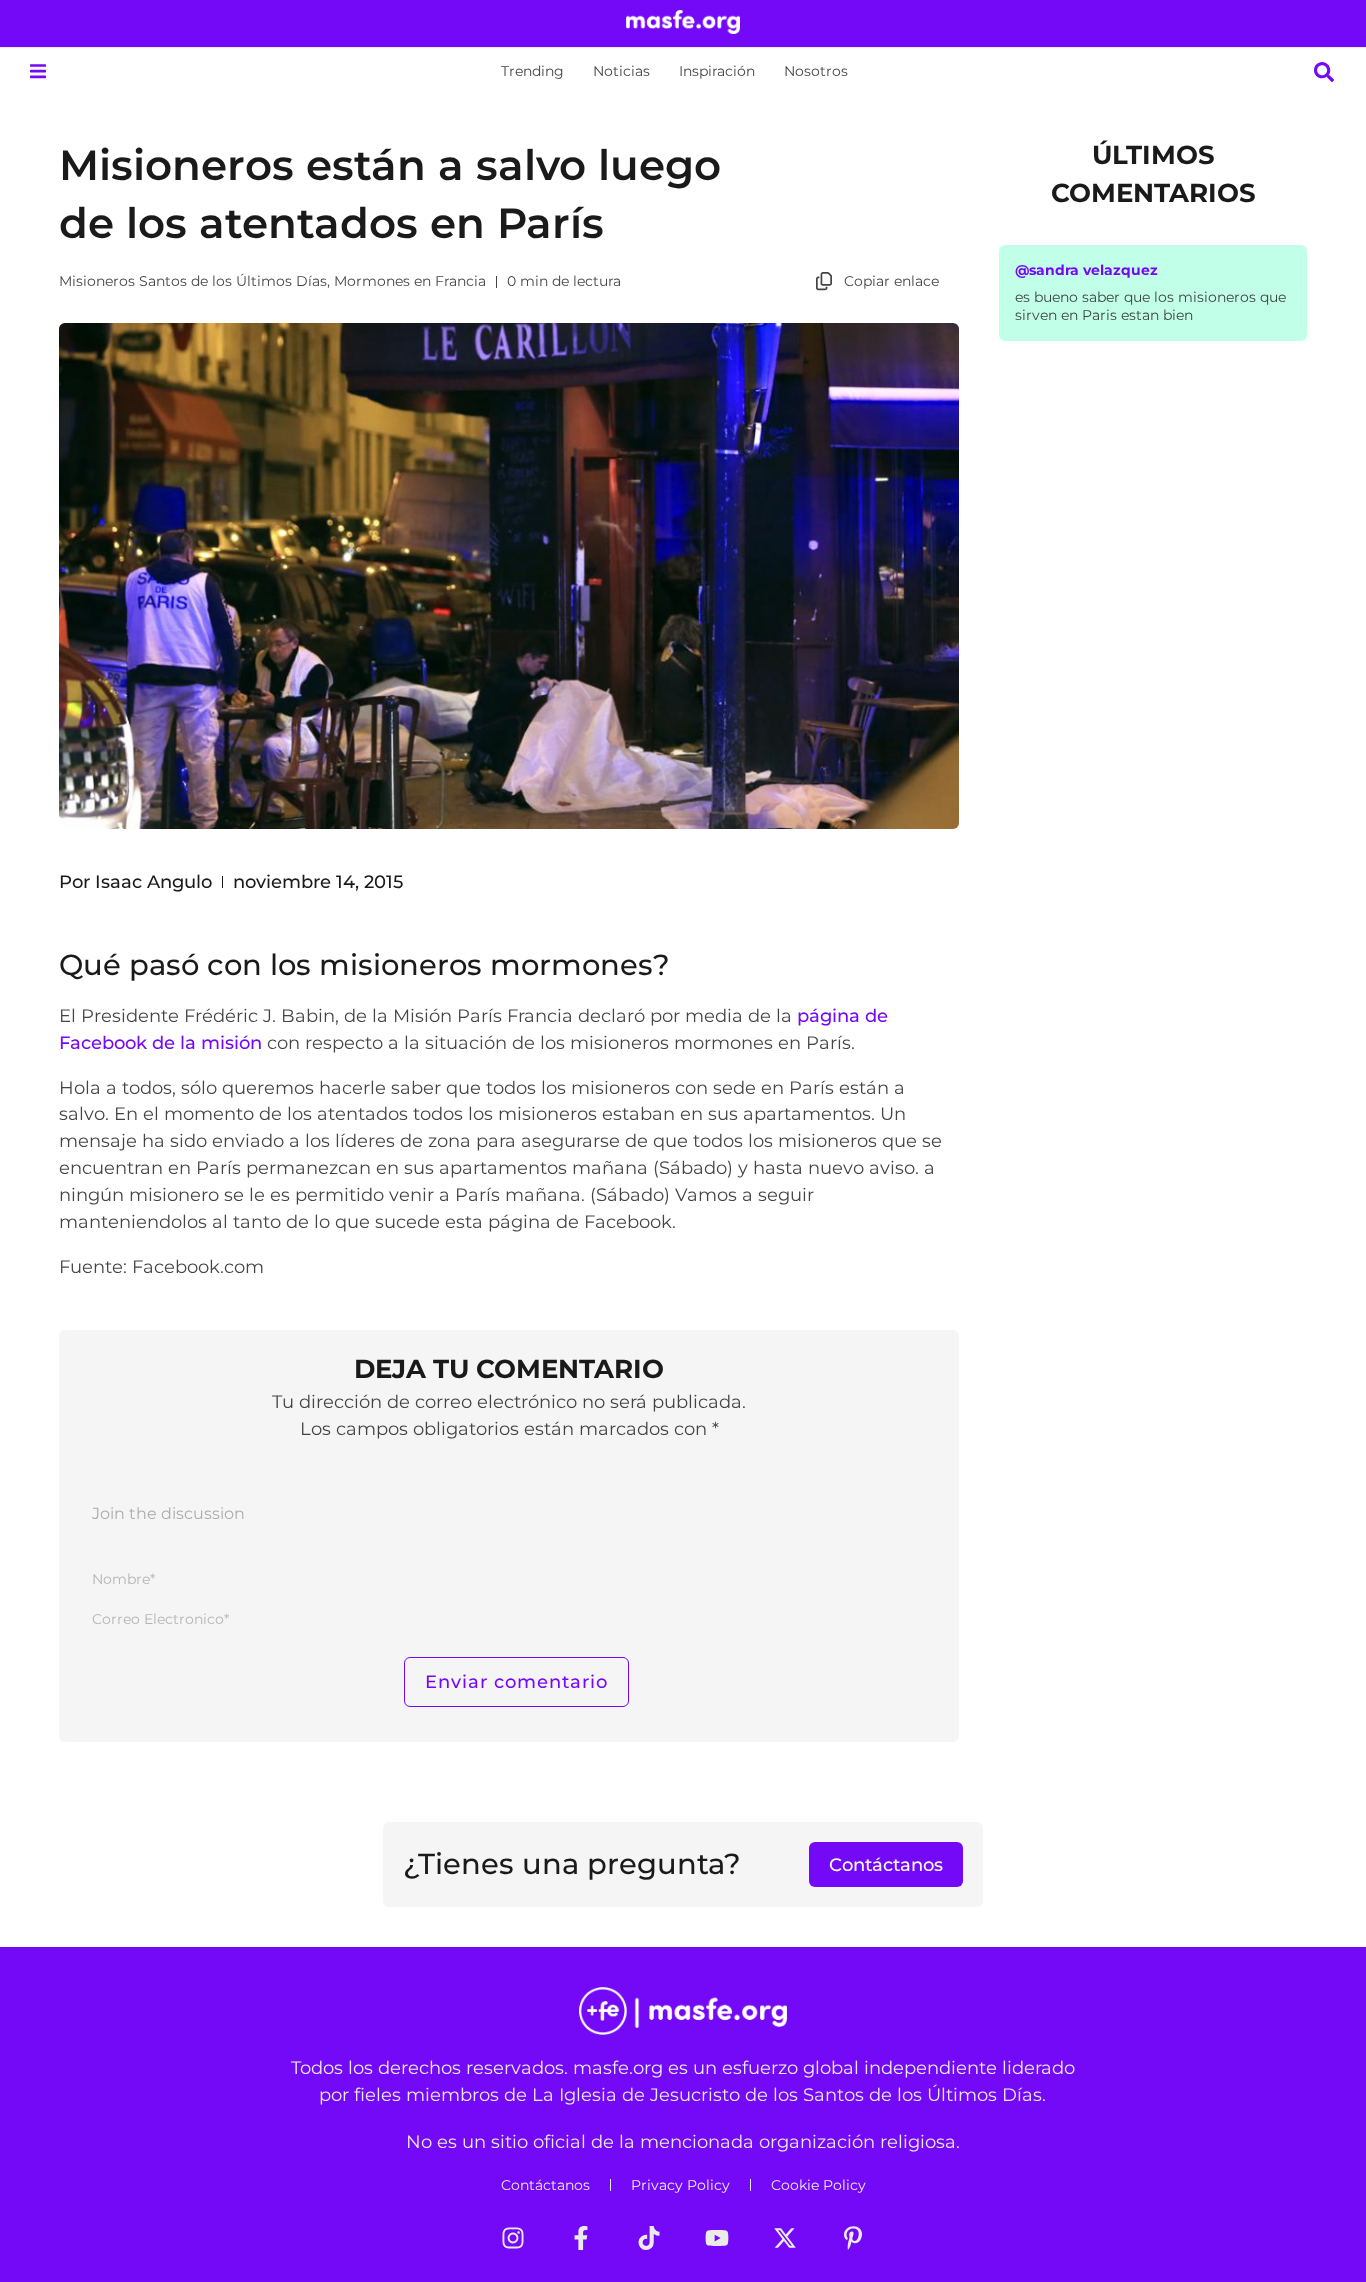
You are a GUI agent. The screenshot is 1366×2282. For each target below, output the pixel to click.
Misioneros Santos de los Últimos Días (193, 281)
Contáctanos (545, 2185)
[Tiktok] (649, 2238)
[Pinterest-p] (853, 2238)
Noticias (621, 71)
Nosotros (816, 71)
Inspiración (717, 71)
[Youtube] (717, 2238)
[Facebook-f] (581, 2238)
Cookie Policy (818, 2185)
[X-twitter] (785, 2238)
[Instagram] (513, 2238)
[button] (37, 71)
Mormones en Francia (410, 281)
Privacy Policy (680, 2185)
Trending (532, 71)
